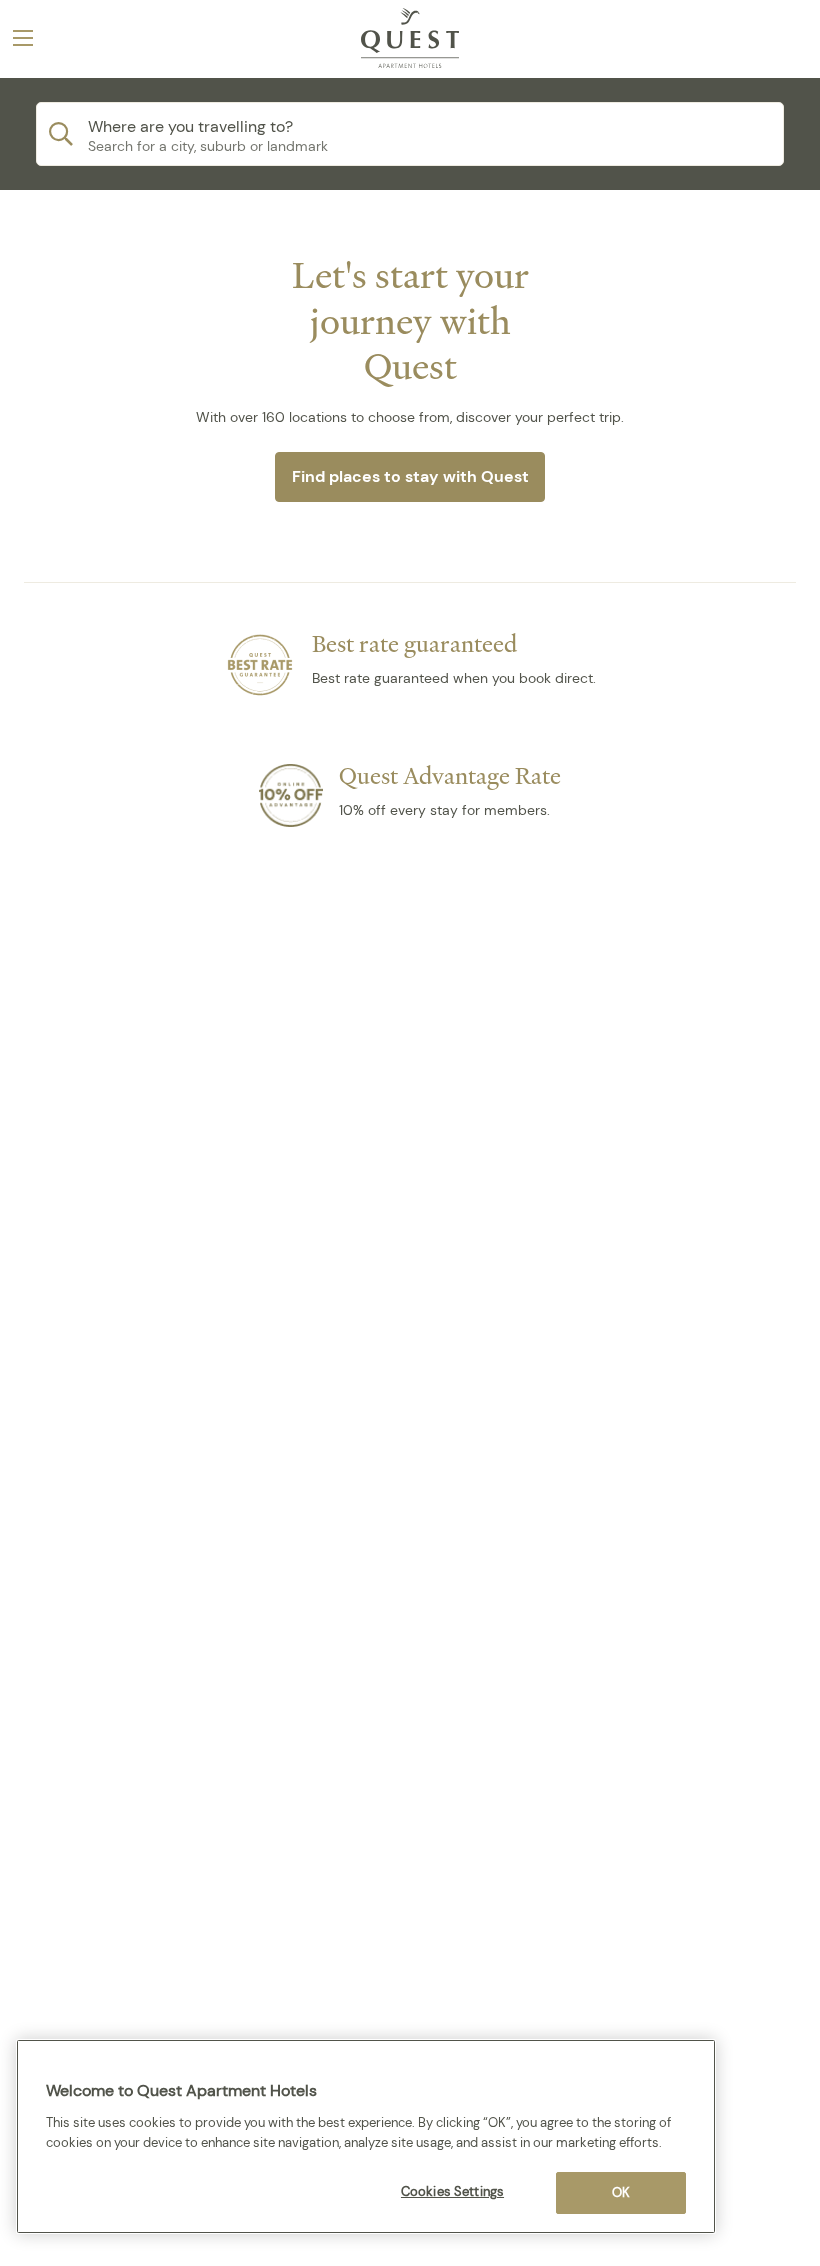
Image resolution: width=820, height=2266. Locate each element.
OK (621, 2192)
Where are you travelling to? (190, 126)
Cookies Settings (452, 2191)
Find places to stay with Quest (410, 476)
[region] (366, 2136)
